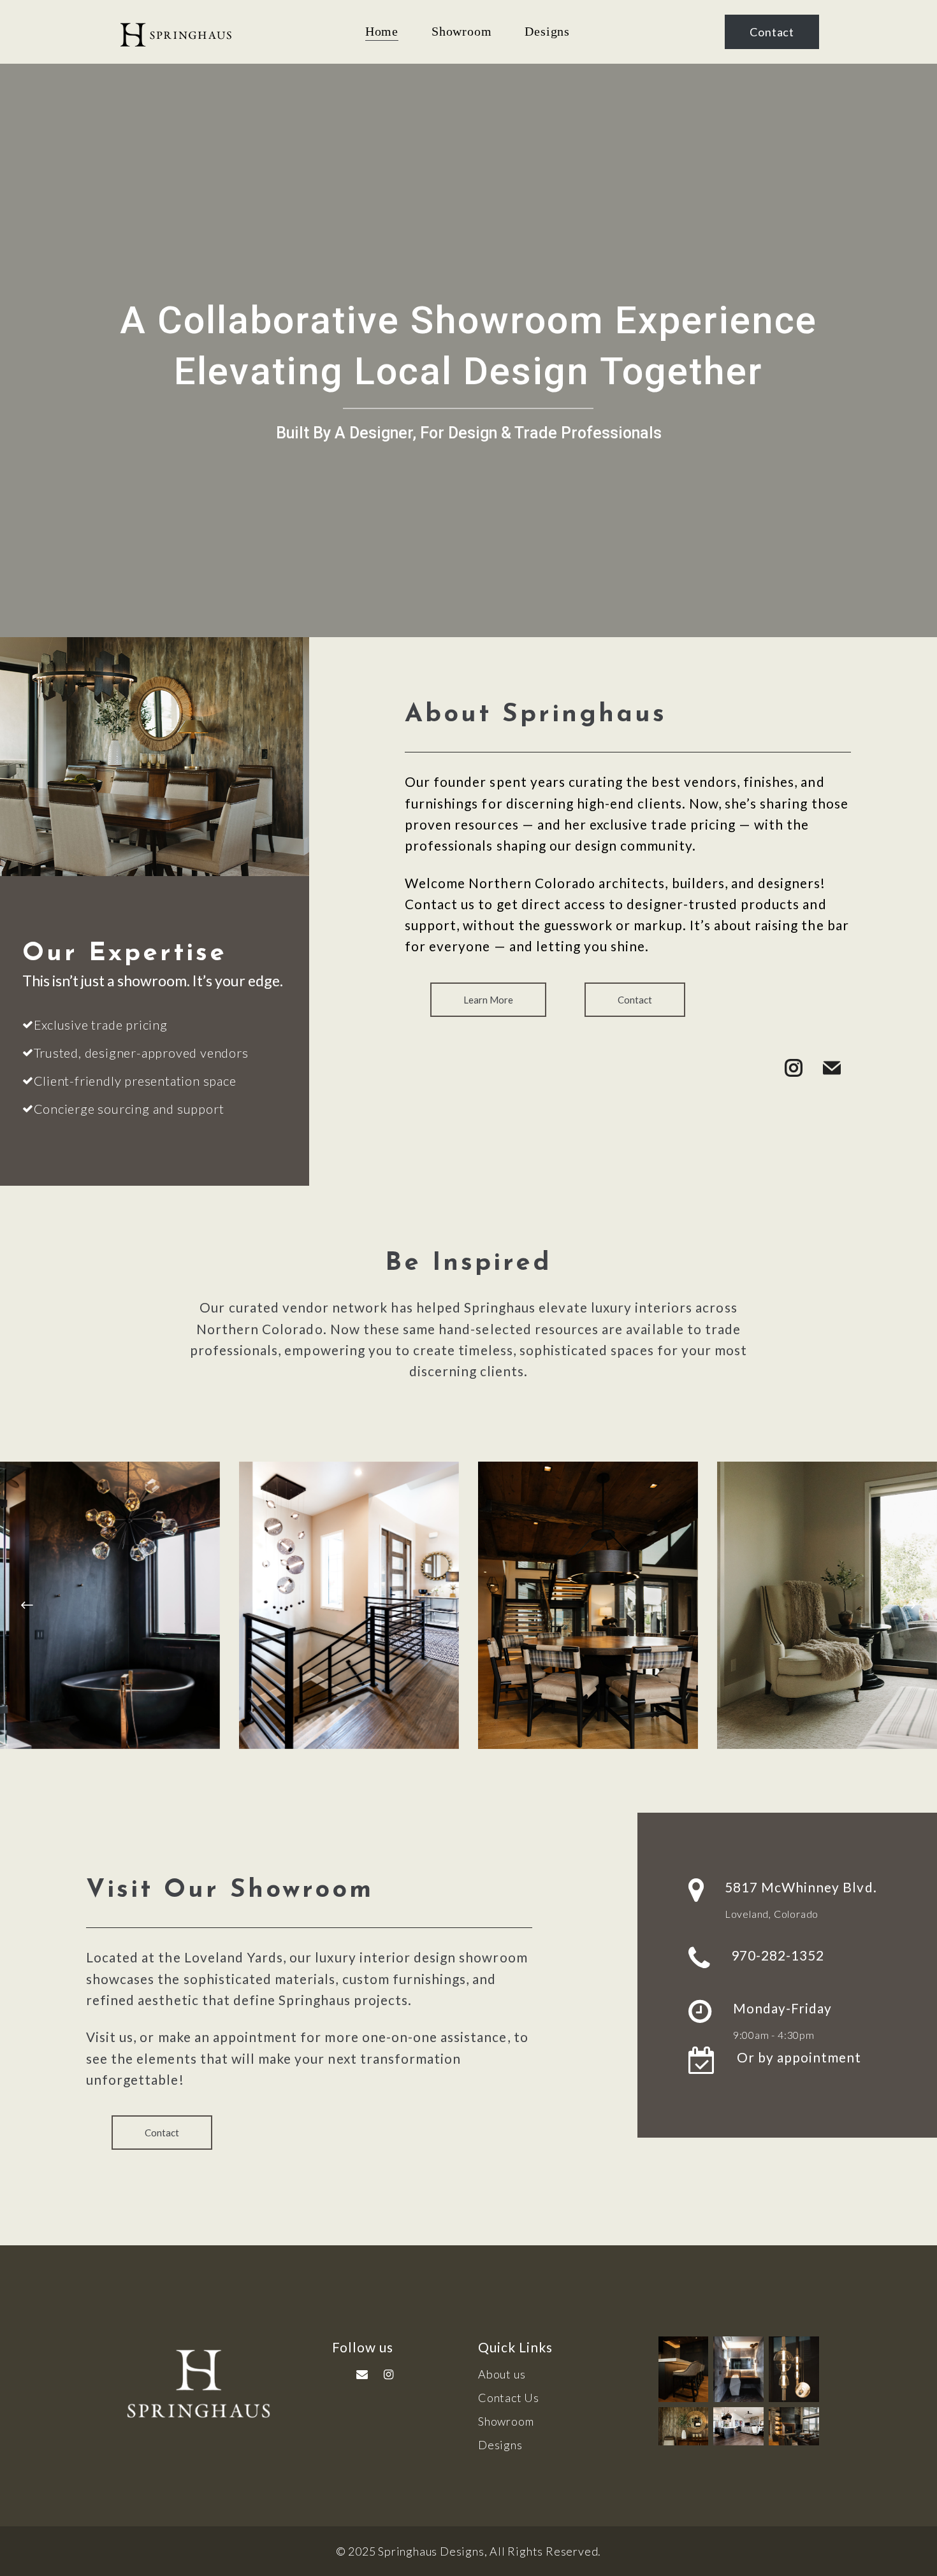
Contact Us (509, 2398)
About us (502, 2374)
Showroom (506, 2421)
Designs (500, 2445)
